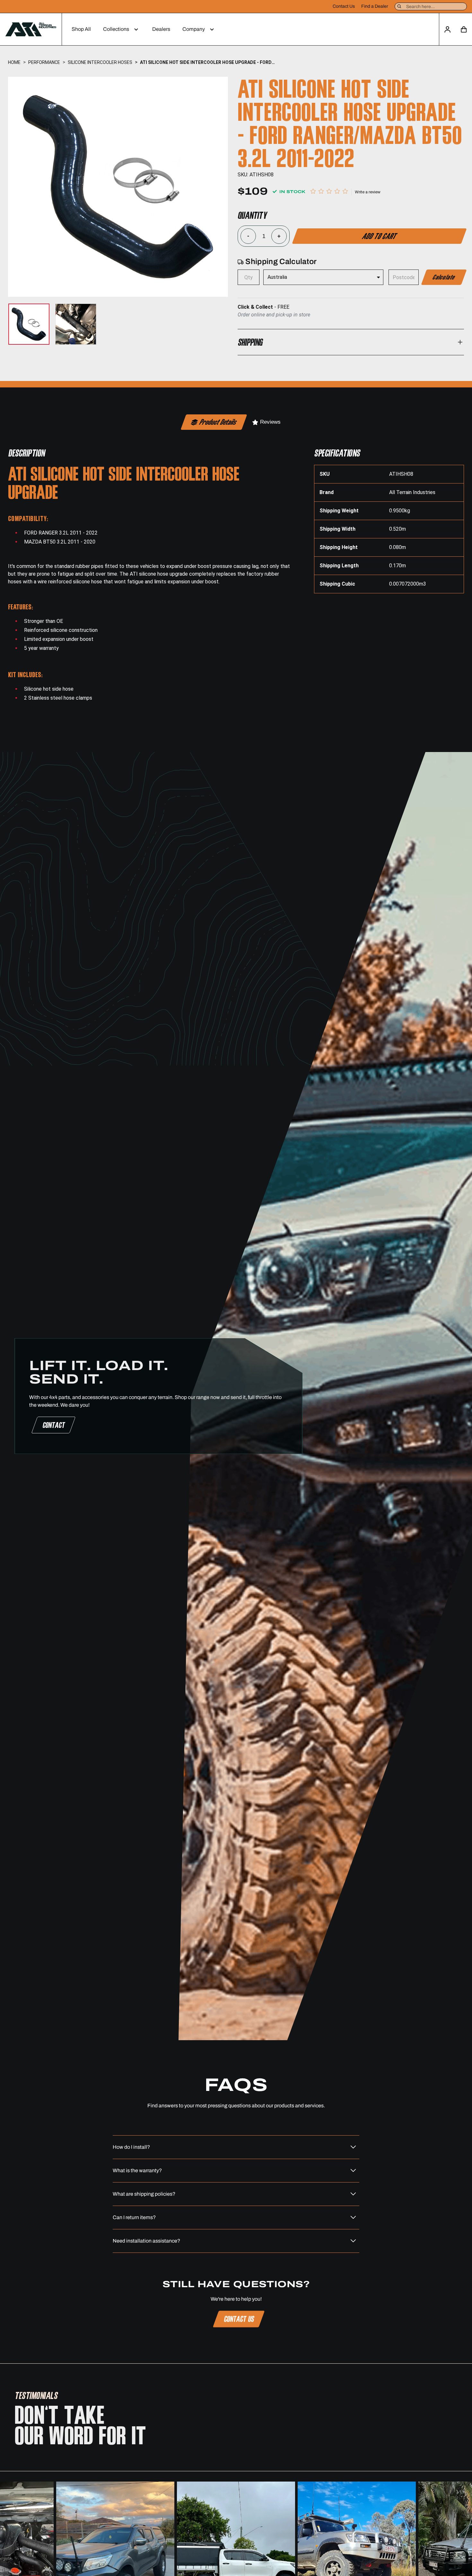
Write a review (368, 192)
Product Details (218, 422)
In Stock (292, 192)
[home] (31, 29)
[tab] (214, 422)
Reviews (270, 422)
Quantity (252, 215)
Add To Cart (379, 236)
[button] (122, 29)
